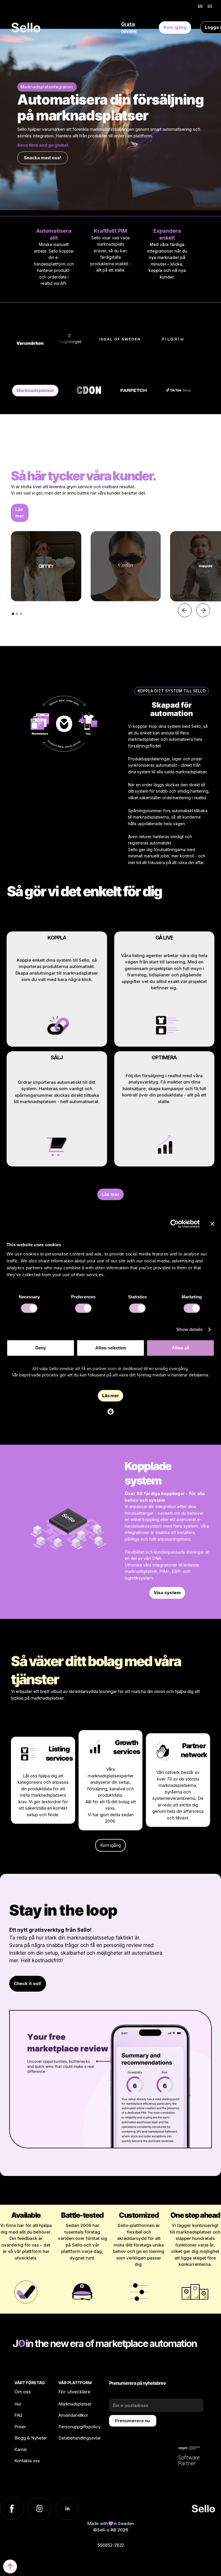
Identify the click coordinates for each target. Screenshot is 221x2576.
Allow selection (111, 1348)
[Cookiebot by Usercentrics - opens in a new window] (175, 1224)
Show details (189, 1329)
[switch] (83, 1308)
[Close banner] (212, 1224)
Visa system (167, 1593)
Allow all (180, 1348)
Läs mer (20, 513)
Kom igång (175, 27)
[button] (185, 610)
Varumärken (30, 343)
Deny (41, 1348)
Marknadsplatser (35, 390)
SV (210, 6)
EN (200, 6)
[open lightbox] (46, 566)
